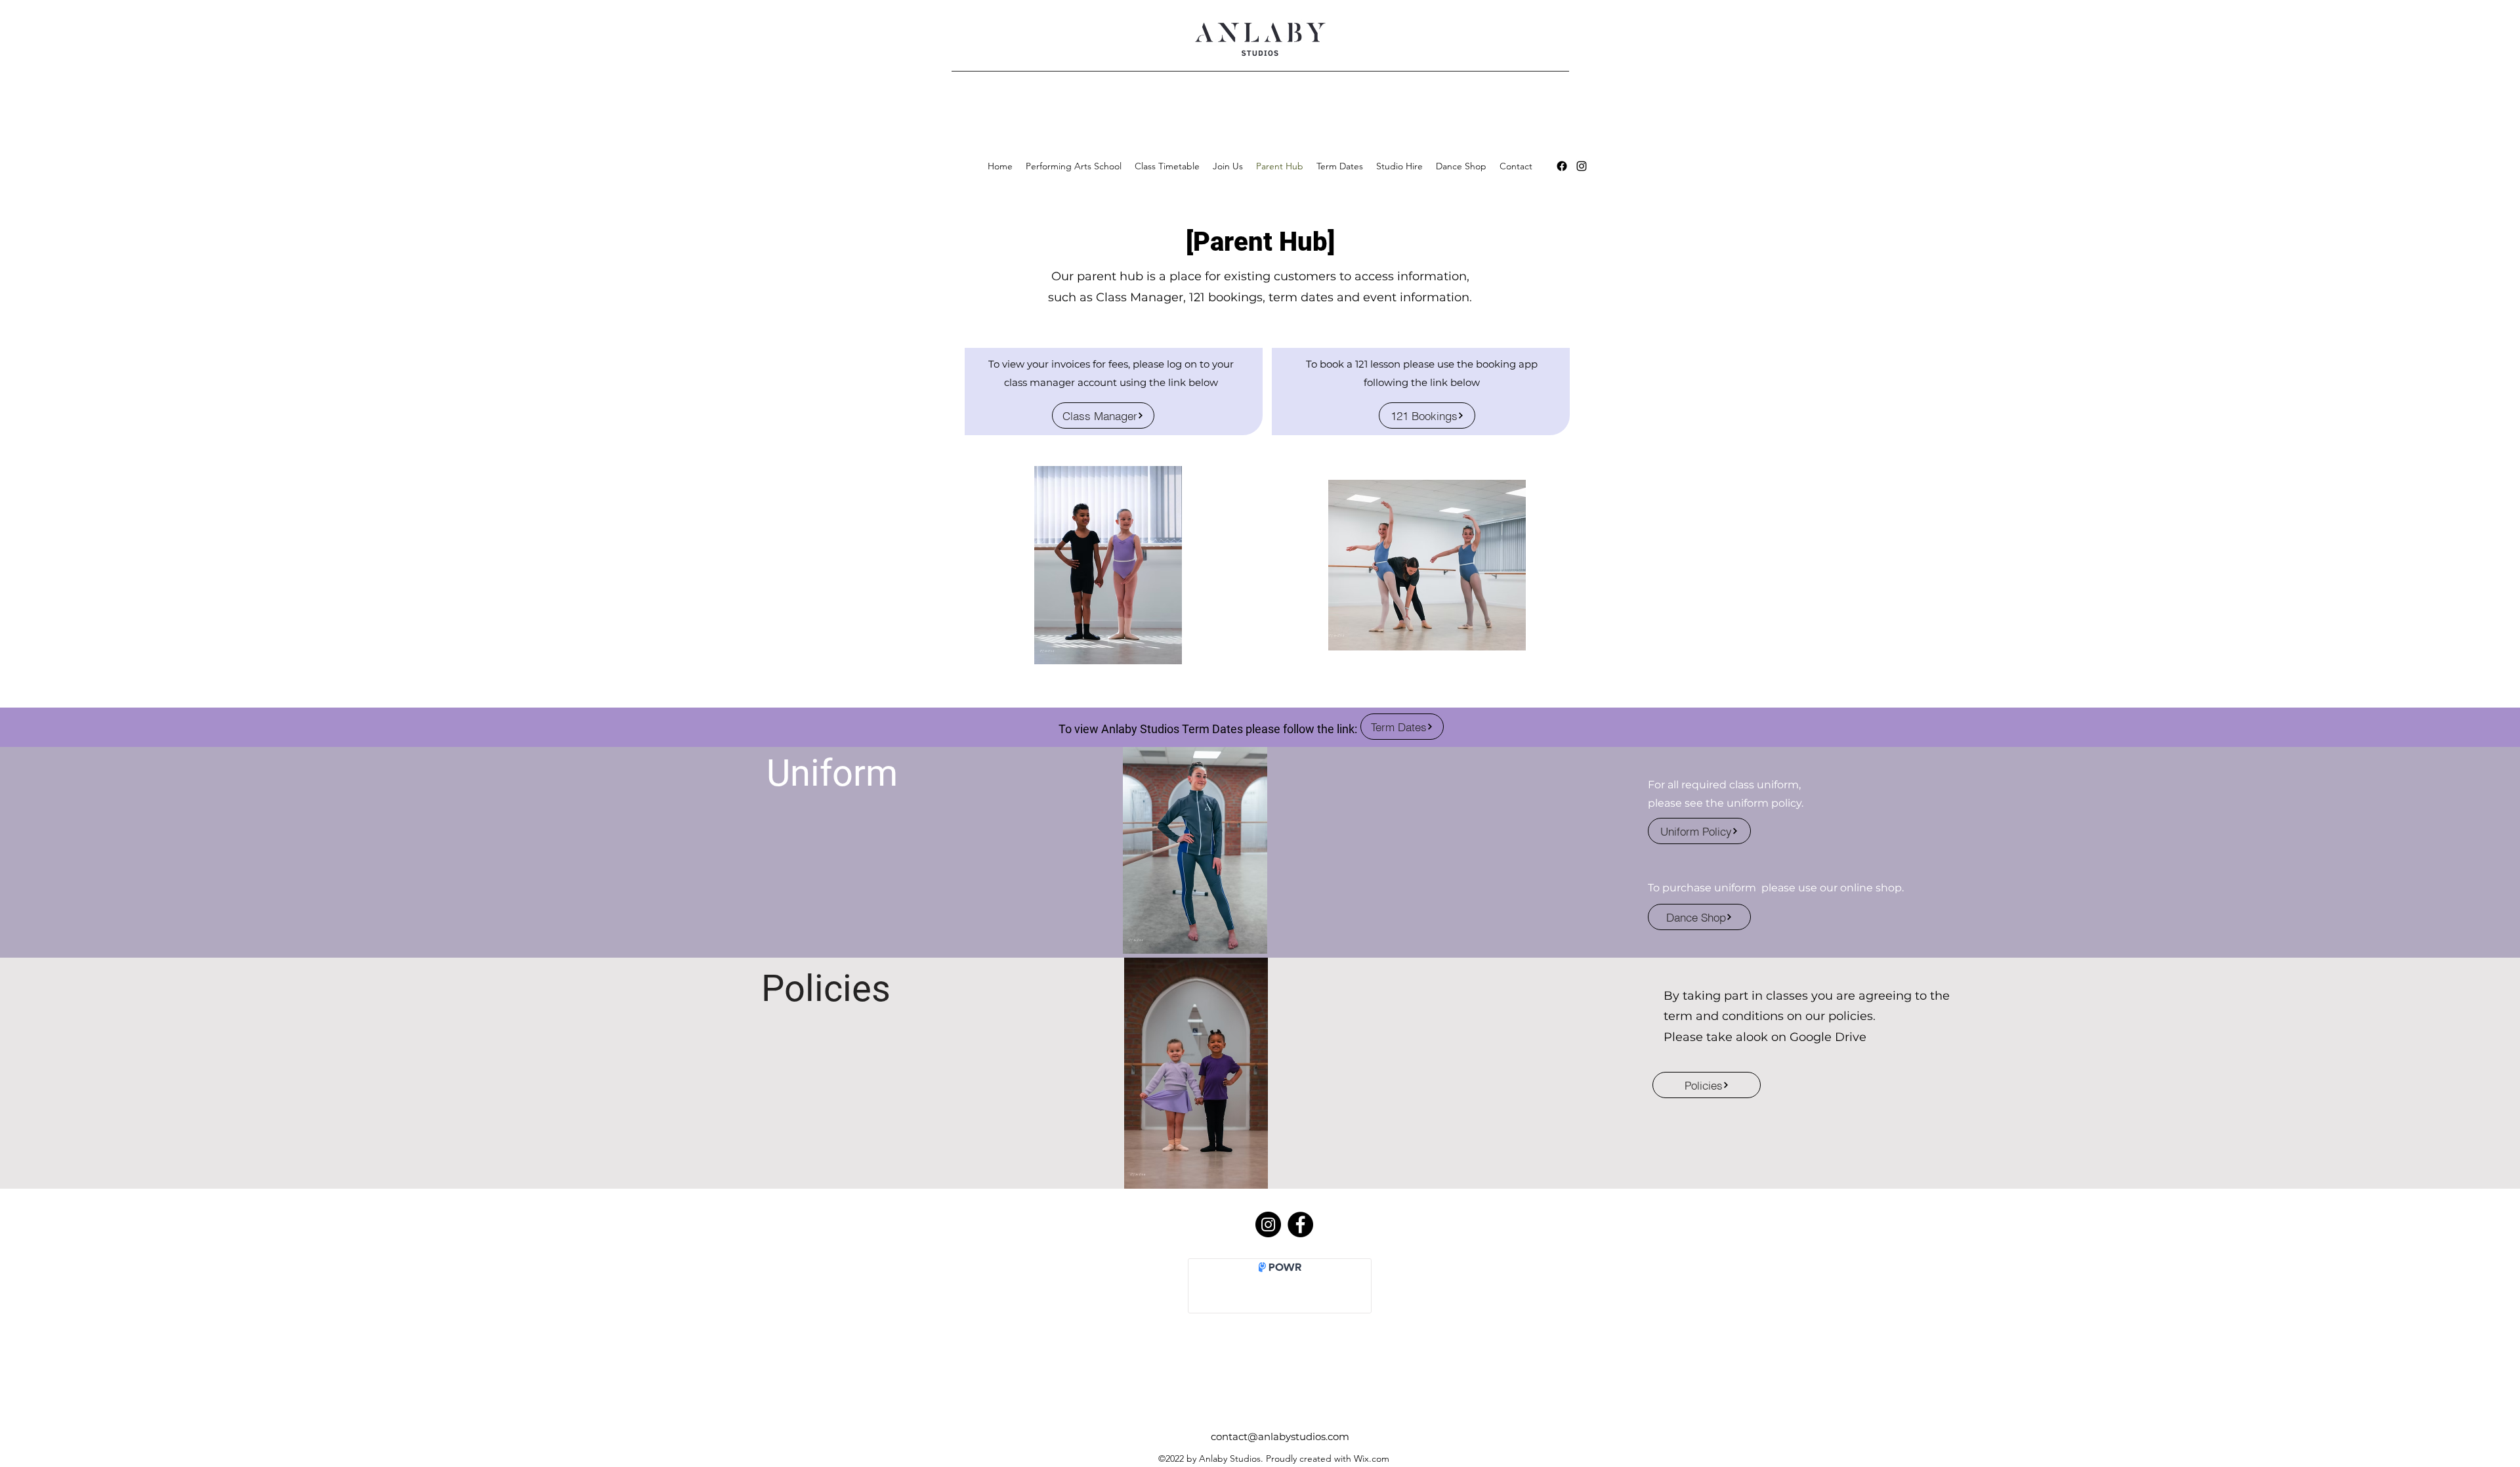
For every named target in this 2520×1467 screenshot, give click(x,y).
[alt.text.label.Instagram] (1582, 166)
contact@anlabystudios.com (1280, 1436)
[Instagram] (1268, 1224)
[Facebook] (1562, 166)
